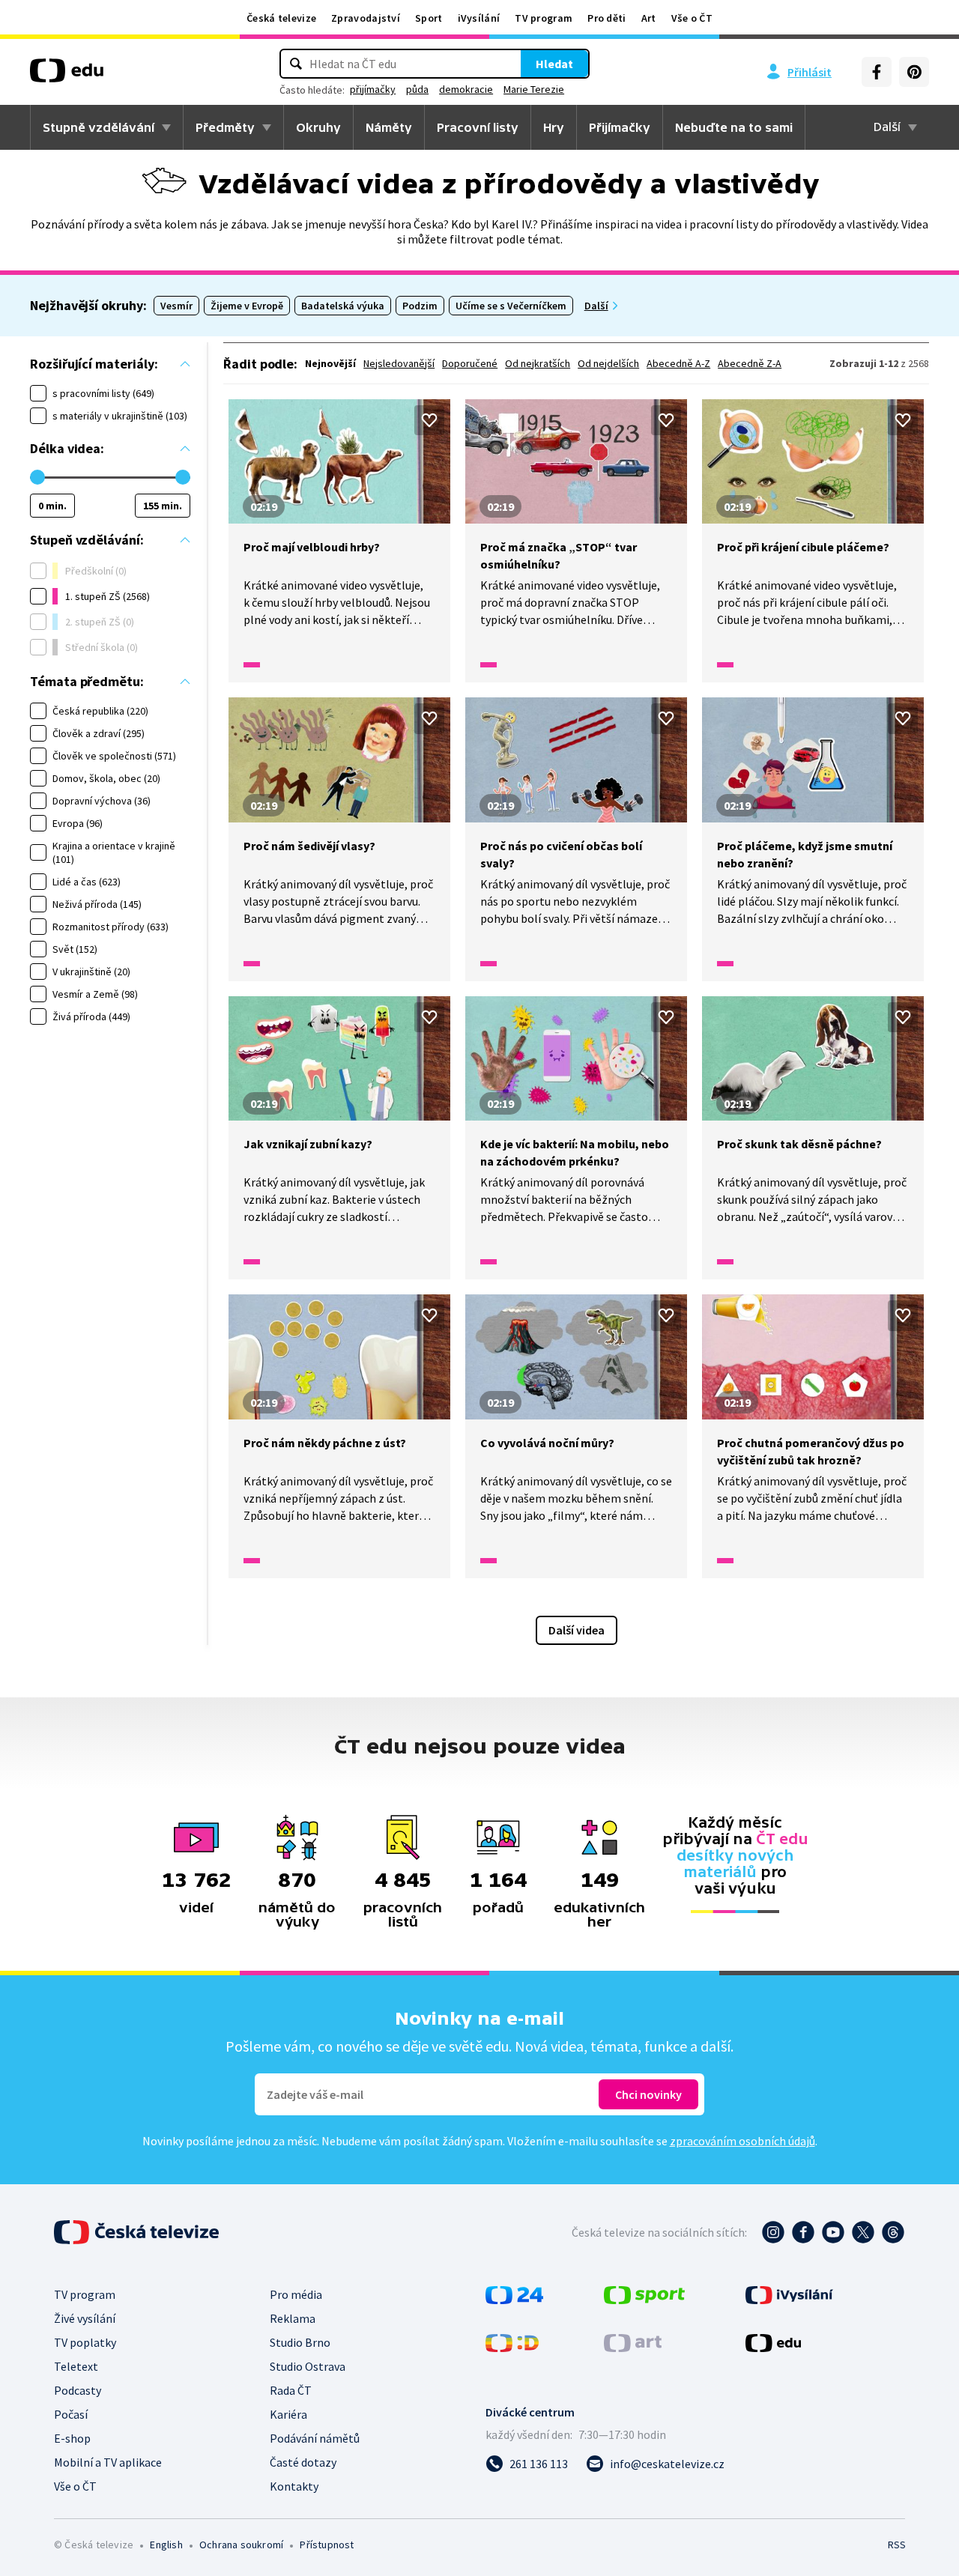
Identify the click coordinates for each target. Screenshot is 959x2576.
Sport (429, 18)
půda (417, 89)
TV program (544, 18)
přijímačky (373, 89)
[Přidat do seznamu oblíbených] (429, 420)
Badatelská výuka (343, 306)
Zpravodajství (366, 18)
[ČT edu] (67, 76)
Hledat (554, 64)
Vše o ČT (692, 18)
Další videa (577, 1630)
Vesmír (176, 306)
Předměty (225, 127)
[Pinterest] (914, 72)
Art (649, 18)
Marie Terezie (534, 89)
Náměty (389, 127)
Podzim (420, 306)
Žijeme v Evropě (247, 306)
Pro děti (606, 18)
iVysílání (479, 18)
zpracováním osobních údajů (742, 2141)
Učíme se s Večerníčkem (511, 306)
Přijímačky (620, 127)
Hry (554, 127)
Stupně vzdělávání (99, 127)
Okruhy (318, 127)
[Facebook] (877, 72)
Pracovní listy (478, 127)
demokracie (466, 89)
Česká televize (281, 18)
